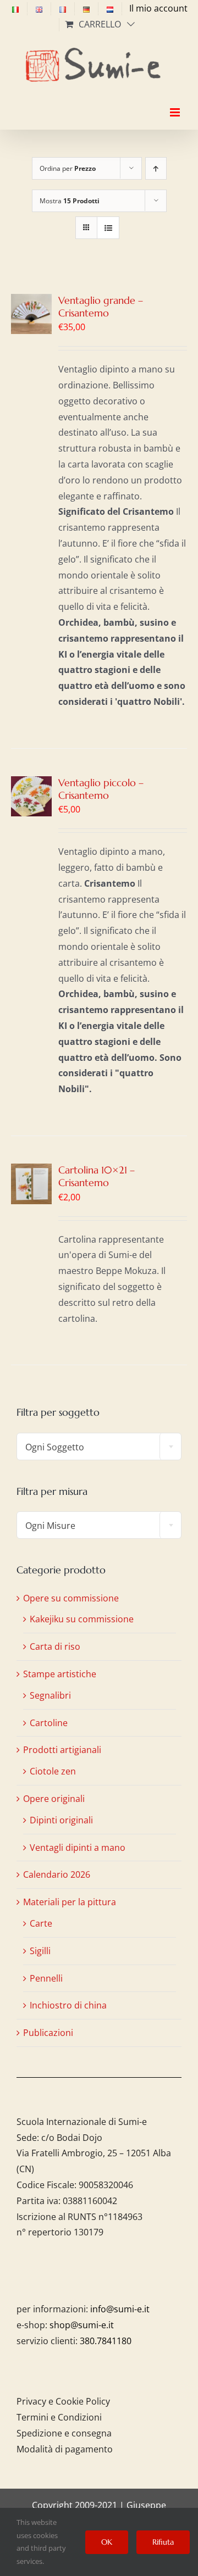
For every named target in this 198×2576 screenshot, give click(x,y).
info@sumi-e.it (120, 2309)
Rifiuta (163, 2542)
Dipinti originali (61, 1820)
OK (107, 2542)
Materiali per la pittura (70, 1902)
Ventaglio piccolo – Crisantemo (101, 789)
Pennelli (46, 1978)
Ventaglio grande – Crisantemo (101, 307)
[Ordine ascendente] (156, 168)
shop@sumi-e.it (82, 2325)
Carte (41, 1923)
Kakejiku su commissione (82, 1619)
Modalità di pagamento (65, 2449)
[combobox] (99, 1446)
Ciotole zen (53, 1771)
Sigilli (40, 1951)
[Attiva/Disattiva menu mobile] (176, 103)
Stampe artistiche (60, 1674)
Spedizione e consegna (64, 2433)
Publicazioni (48, 2033)
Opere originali (54, 1799)
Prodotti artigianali (62, 1750)
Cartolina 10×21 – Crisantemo (97, 1176)
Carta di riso (55, 1646)
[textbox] (99, 1447)
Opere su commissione (71, 1598)
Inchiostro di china (68, 2005)
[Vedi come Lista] (108, 228)
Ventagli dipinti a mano (78, 1848)
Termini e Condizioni (59, 2417)
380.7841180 (106, 2341)
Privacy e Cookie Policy (63, 2401)
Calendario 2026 (57, 1874)
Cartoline (49, 1723)
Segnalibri (50, 1695)
